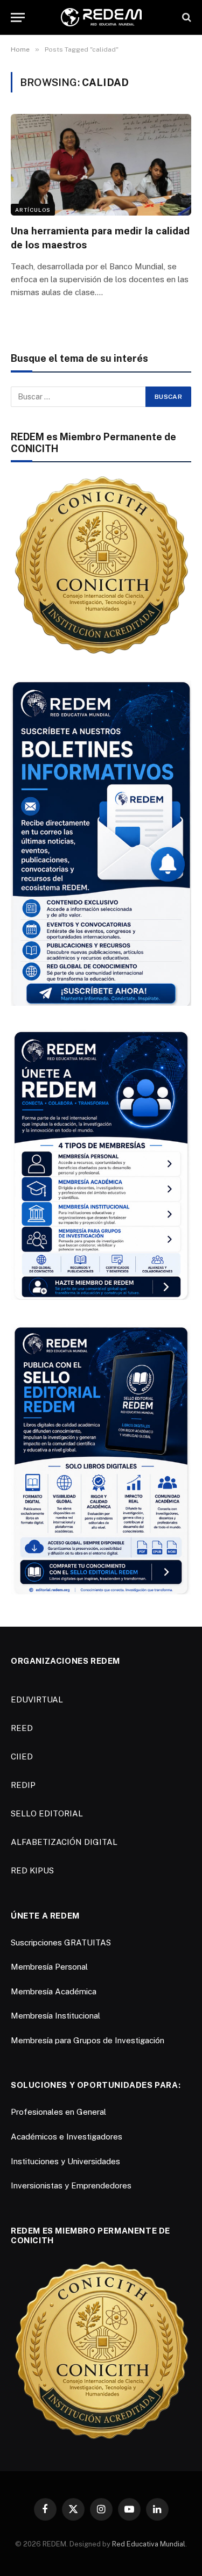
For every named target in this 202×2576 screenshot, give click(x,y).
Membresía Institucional (55, 2016)
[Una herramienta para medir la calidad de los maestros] (101, 164)
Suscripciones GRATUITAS (61, 1942)
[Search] (186, 17)
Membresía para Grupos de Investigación (88, 2040)
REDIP (23, 1785)
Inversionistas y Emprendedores (71, 2185)
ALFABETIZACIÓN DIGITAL (64, 1842)
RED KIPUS (32, 1870)
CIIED (22, 1756)
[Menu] (18, 17)
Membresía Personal (49, 1967)
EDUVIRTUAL (37, 1700)
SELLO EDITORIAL (47, 1813)
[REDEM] (101, 17)
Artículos (33, 210)
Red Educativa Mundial (149, 2544)
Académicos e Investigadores (67, 2137)
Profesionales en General (58, 2112)
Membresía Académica (54, 1991)
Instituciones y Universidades (65, 2161)
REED (22, 1728)
